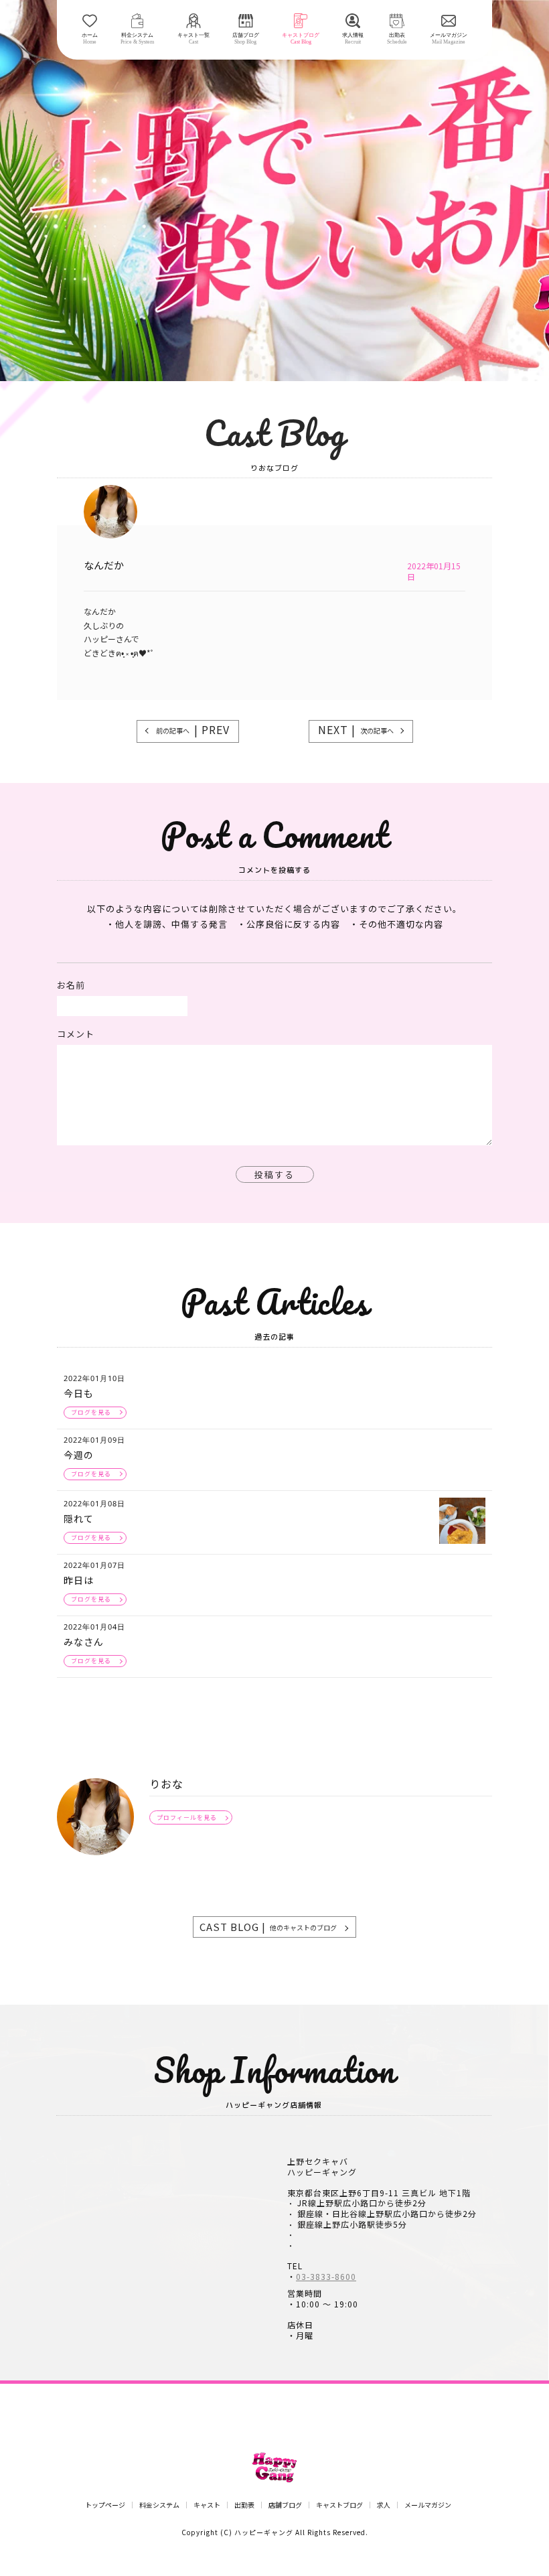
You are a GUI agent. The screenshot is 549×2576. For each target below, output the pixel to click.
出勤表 (244, 2505)
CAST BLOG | (268, 1927)
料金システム (159, 2505)
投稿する (274, 1174)
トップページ (105, 2505)
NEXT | (356, 729)
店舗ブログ (285, 2505)
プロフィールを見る (187, 1817)
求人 (384, 2505)
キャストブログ (339, 2505)
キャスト (207, 2505)
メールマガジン (428, 2505)
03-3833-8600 (326, 2277)
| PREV (193, 729)
